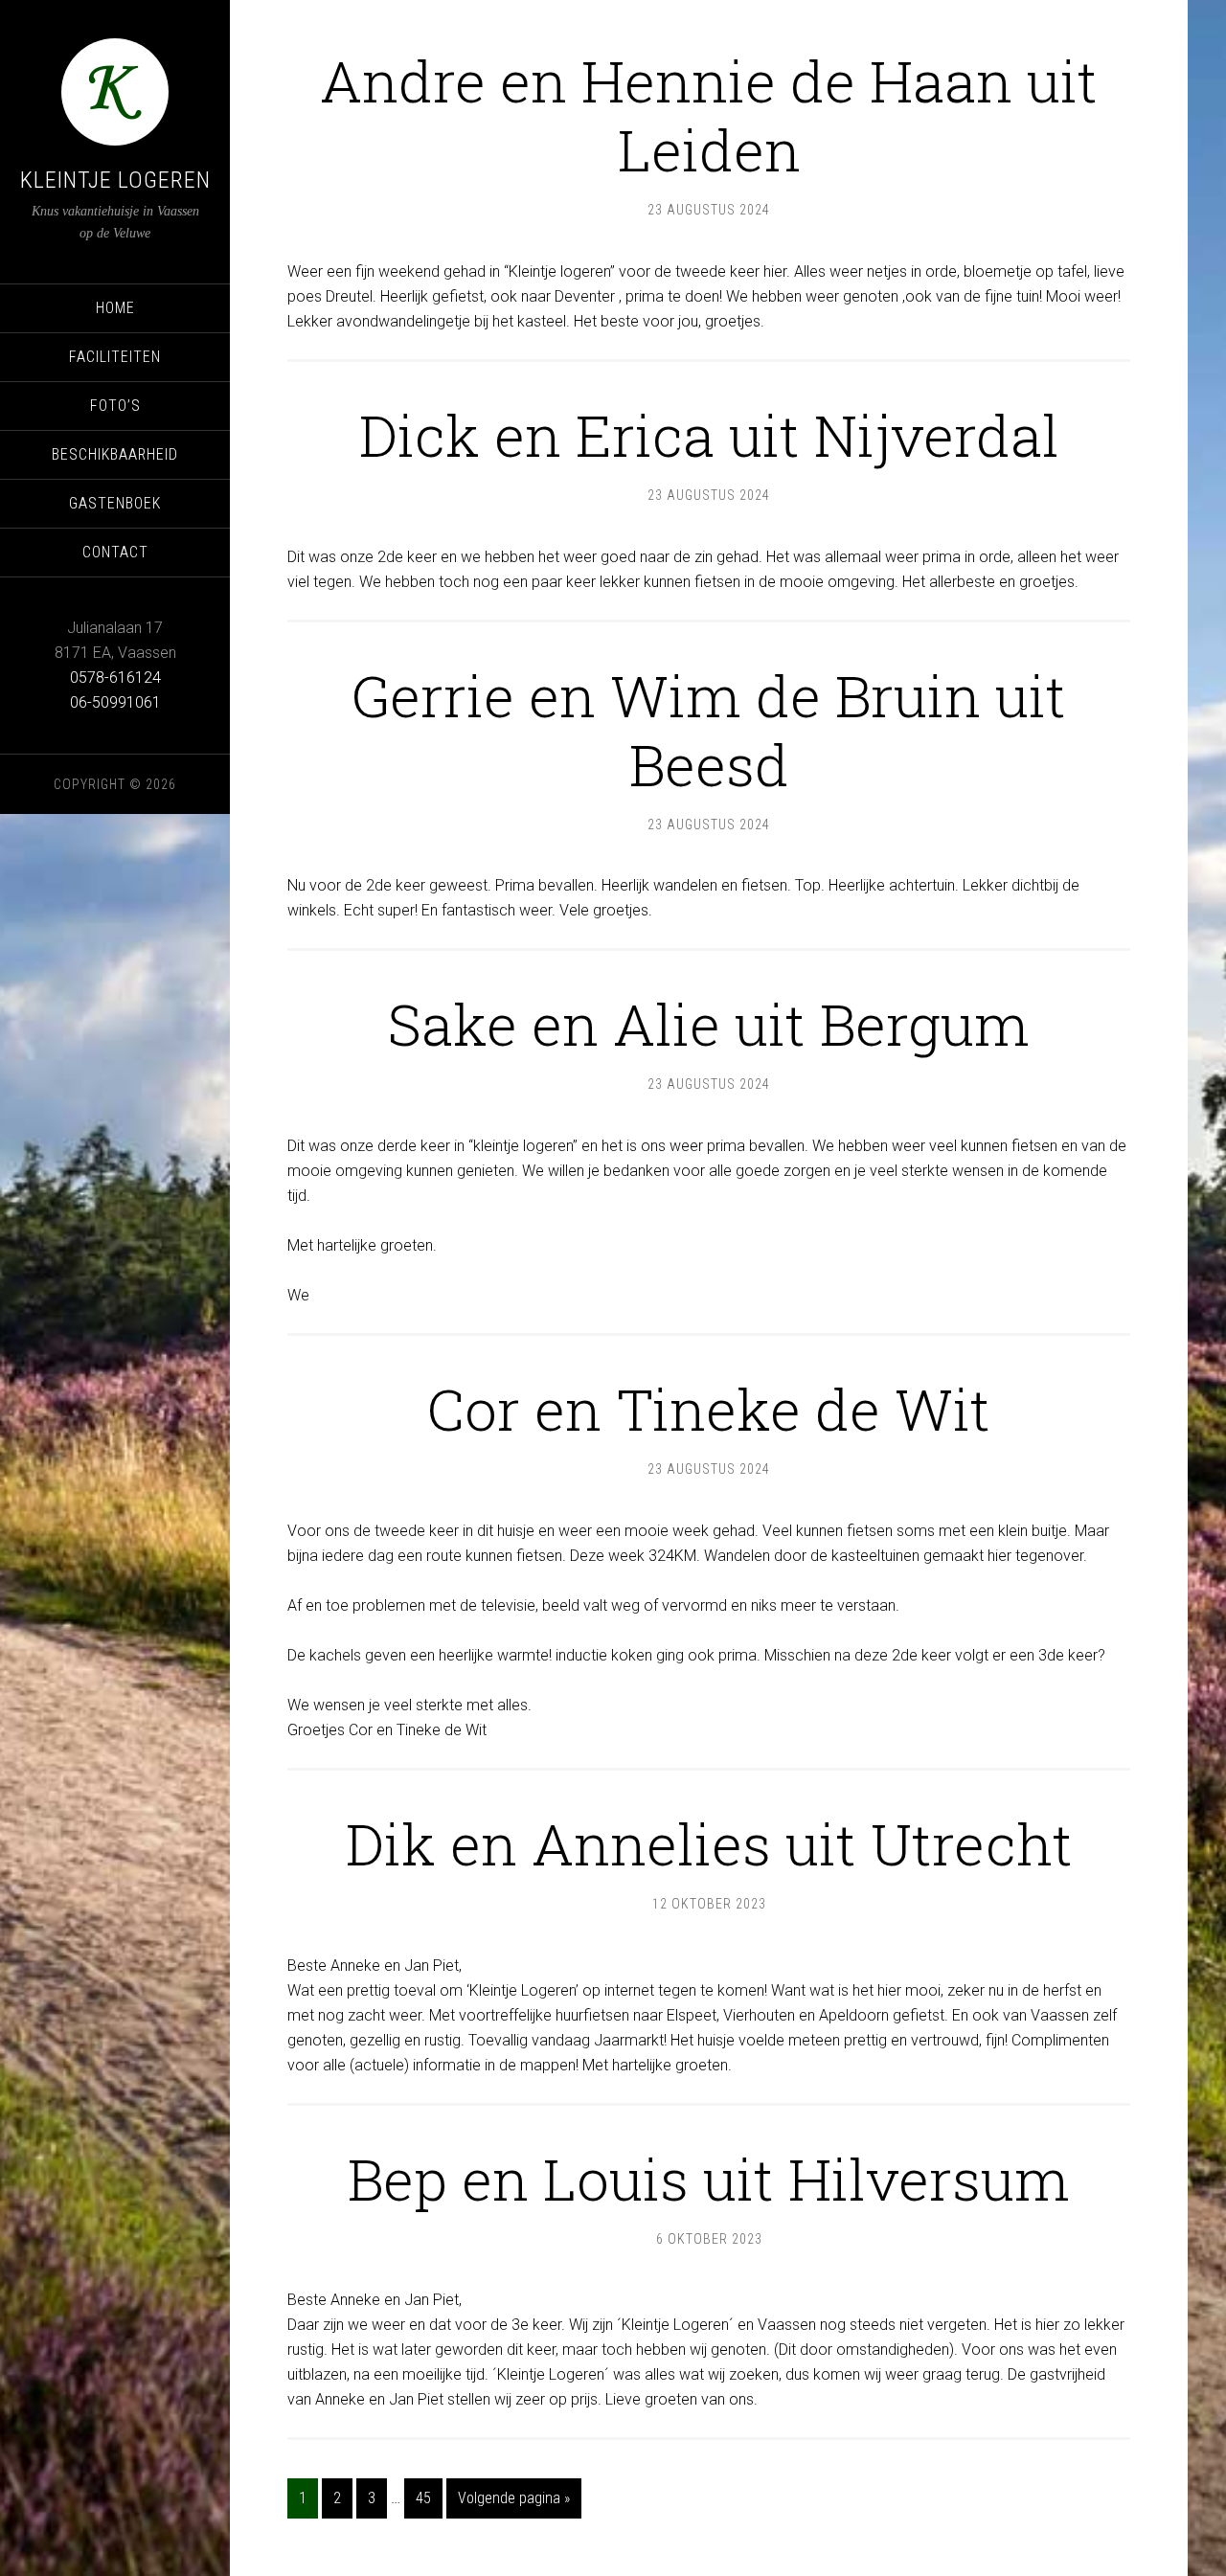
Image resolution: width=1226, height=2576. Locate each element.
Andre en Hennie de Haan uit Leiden (709, 114)
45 (423, 2498)
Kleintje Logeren (115, 180)
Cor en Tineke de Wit (709, 1408)
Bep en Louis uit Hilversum (709, 2178)
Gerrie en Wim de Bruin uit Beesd (709, 729)
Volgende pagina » (514, 2498)
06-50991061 (115, 702)
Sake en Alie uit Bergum (709, 1023)
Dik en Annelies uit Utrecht (709, 1843)
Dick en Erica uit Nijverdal (709, 434)
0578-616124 (115, 678)
